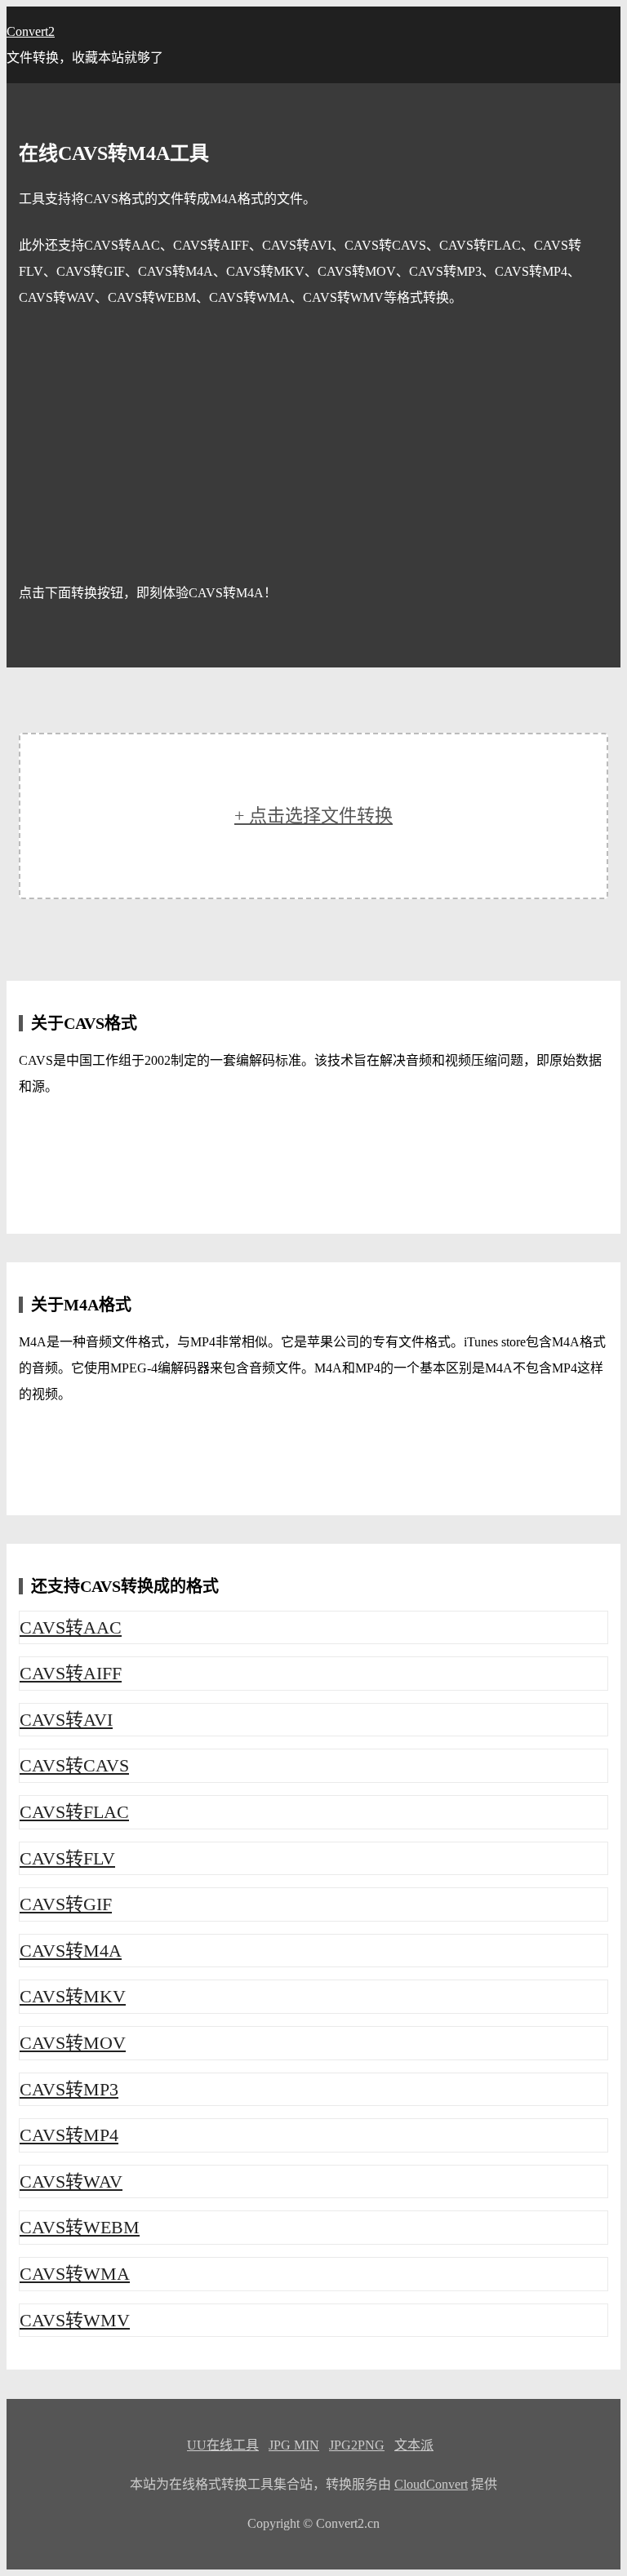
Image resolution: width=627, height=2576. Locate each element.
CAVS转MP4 (69, 2135)
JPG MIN (294, 2445)
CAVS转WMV (75, 2320)
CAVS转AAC (71, 1627)
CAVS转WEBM (80, 2227)
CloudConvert (431, 2484)
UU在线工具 (223, 2445)
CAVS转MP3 (69, 2089)
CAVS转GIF (66, 1904)
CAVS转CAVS (74, 1765)
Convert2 (31, 31)
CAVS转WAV (71, 2181)
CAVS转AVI (66, 1720)
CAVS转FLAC (74, 1812)
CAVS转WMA (75, 2274)
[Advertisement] (313, 446)
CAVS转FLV (67, 1858)
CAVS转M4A (71, 1951)
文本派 (414, 2445)
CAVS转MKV (73, 1996)
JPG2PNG (357, 2445)
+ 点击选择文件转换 (313, 816)
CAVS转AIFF (71, 1673)
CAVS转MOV (73, 2043)
